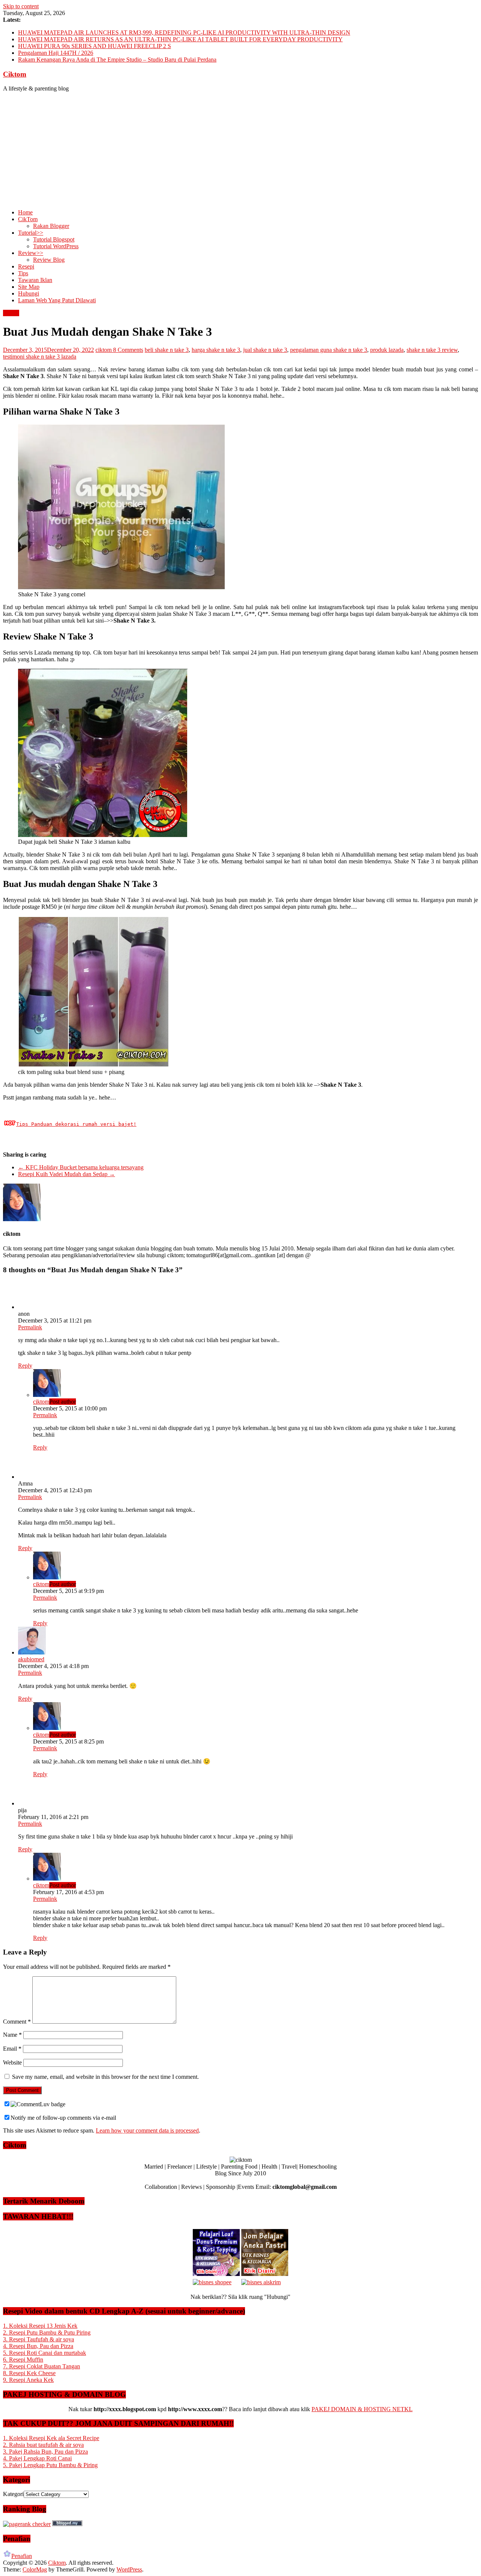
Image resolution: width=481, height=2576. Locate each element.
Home (25, 212)
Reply (25, 1366)
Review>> (31, 253)
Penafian (22, 2556)
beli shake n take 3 (167, 350)
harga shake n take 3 (216, 350)
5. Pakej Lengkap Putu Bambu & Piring (50, 2465)
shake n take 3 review (432, 350)
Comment (17, 2022)
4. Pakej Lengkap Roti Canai (37, 2458)
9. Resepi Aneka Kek (28, 2380)
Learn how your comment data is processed (147, 2130)
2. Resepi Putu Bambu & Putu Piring (47, 2332)
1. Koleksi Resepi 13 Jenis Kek (40, 2326)
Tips (23, 273)
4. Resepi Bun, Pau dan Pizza (38, 2346)
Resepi (26, 266)
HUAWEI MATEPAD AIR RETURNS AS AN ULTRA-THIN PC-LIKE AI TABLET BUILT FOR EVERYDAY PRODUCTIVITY (180, 39)
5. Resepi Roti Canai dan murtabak (45, 2353)
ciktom (104, 350)
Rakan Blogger (51, 226)
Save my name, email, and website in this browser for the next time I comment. (105, 2077)
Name (12, 2035)
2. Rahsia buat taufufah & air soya (43, 2445)
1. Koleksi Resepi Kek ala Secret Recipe (51, 2438)
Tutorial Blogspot (54, 239)
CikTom (28, 219)
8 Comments (128, 350)
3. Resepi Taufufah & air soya (39, 2339)
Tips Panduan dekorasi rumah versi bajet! (76, 1124)
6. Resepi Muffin (23, 2360)
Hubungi (29, 293)
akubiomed (31, 1659)
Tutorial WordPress (56, 246)
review (11, 313)
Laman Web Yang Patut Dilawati (57, 300)
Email (12, 2049)
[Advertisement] (240, 151)
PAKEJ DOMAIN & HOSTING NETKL (362, 2409)
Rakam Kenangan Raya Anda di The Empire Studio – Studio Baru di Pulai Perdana (117, 60)
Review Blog (49, 260)
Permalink (30, 1327)
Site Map (29, 287)
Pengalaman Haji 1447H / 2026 (56, 53)
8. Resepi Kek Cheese (29, 2373)
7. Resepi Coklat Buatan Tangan (42, 2366)
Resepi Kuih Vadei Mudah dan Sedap (67, 1174)
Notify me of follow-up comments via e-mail (63, 2118)
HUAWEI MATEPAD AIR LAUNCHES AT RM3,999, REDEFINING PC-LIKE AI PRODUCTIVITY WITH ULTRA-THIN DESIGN (184, 32)
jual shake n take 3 (265, 350)
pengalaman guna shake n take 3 (329, 350)
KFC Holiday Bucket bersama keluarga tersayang (81, 1167)
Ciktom (15, 74)
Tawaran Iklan (35, 280)
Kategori (13, 2494)
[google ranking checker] (27, 2524)
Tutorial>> (31, 233)
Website (12, 2062)
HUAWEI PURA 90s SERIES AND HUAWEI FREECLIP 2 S (95, 46)
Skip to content (21, 6)
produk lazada (387, 350)
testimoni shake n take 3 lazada (40, 357)
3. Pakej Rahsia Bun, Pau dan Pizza (45, 2452)
